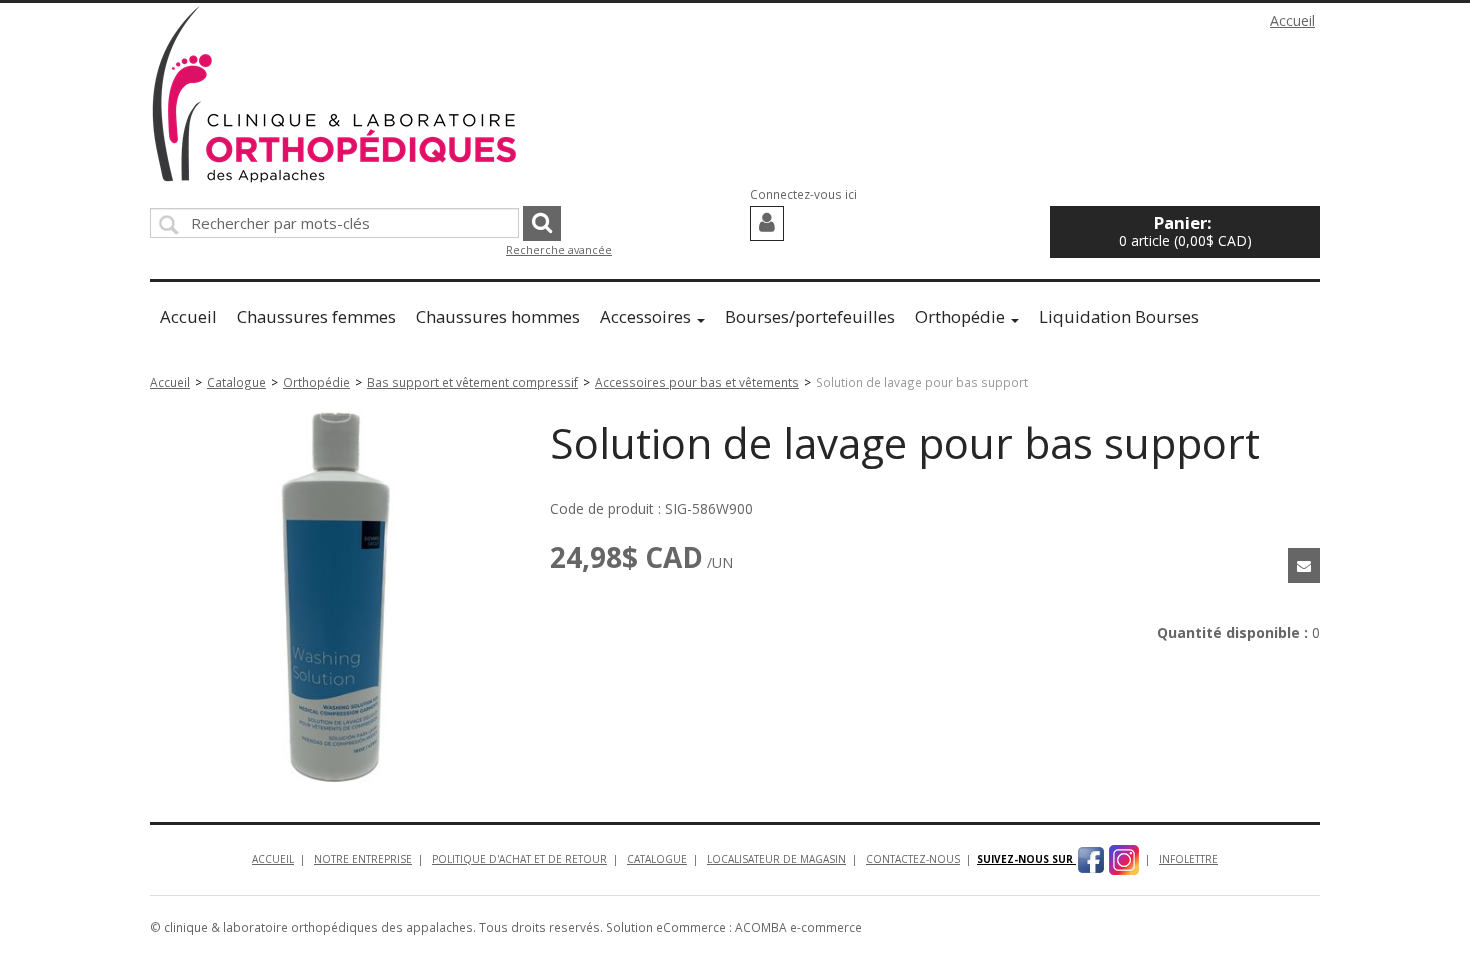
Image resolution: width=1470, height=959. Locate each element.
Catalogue (236, 382)
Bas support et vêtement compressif (472, 382)
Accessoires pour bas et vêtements (697, 382)
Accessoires (645, 316)
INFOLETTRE (1188, 859)
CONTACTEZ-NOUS (913, 859)
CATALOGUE (657, 859)
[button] (1185, 232)
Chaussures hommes (498, 316)
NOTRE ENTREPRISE (363, 859)
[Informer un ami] (1304, 565)
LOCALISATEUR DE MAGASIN (776, 859)
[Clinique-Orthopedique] (335, 94)
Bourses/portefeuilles (810, 316)
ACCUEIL (273, 859)
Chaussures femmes (316, 316)
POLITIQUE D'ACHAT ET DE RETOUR (519, 859)
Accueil (1292, 20)
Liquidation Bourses (1119, 316)
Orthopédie (960, 316)
